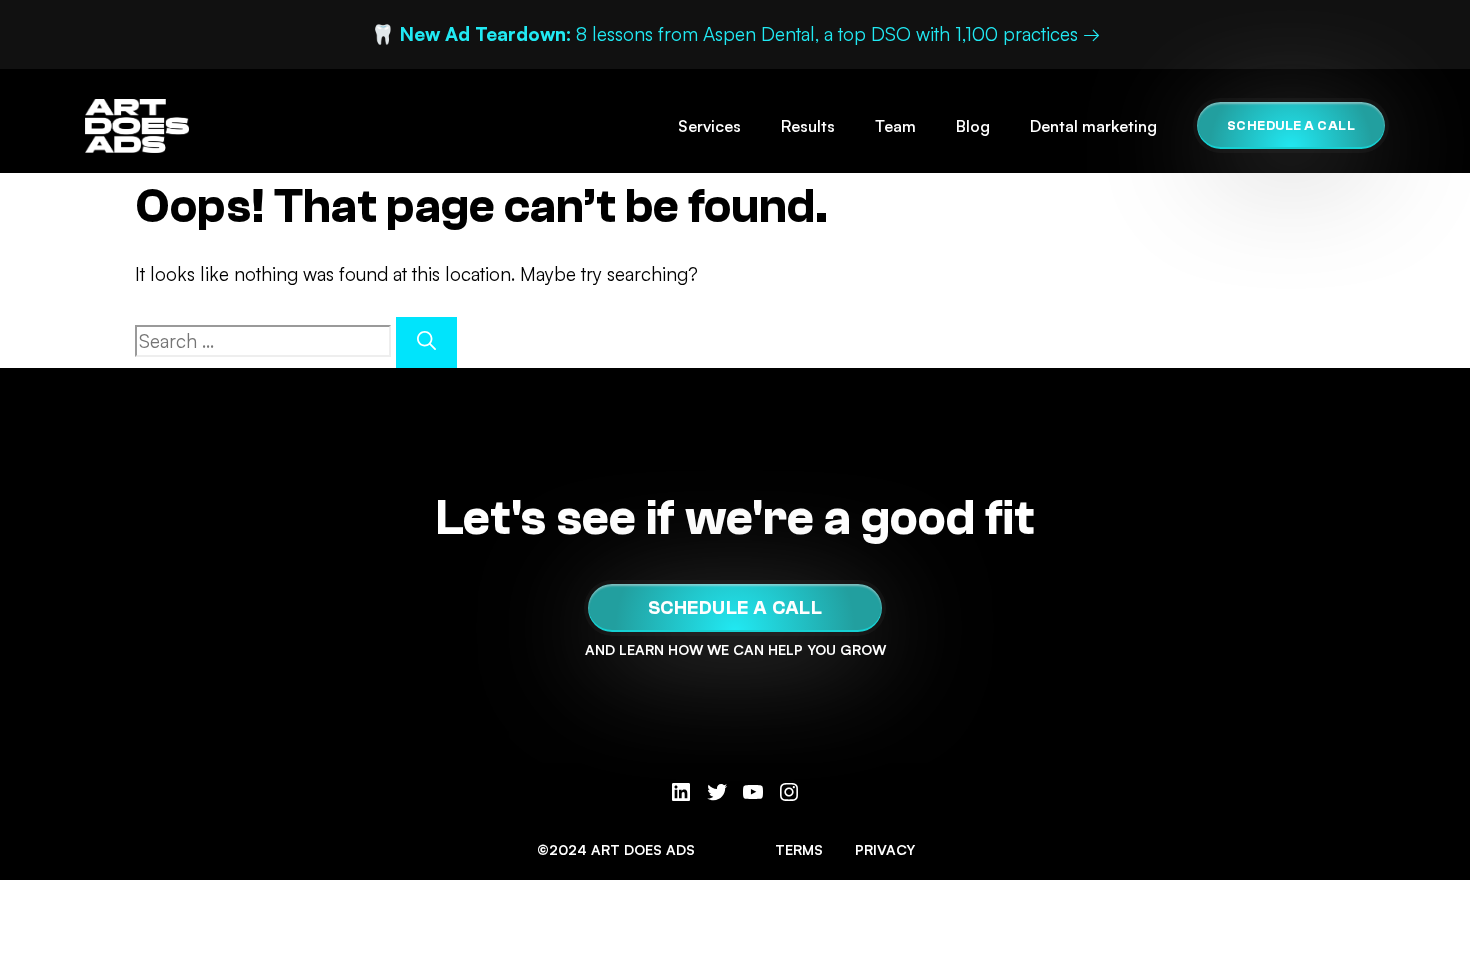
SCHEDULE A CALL (1291, 125)
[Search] (426, 342)
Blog (973, 126)
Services (709, 126)
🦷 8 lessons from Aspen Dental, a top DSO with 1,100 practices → (735, 34)
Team (895, 126)
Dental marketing (1093, 126)
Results (808, 126)
